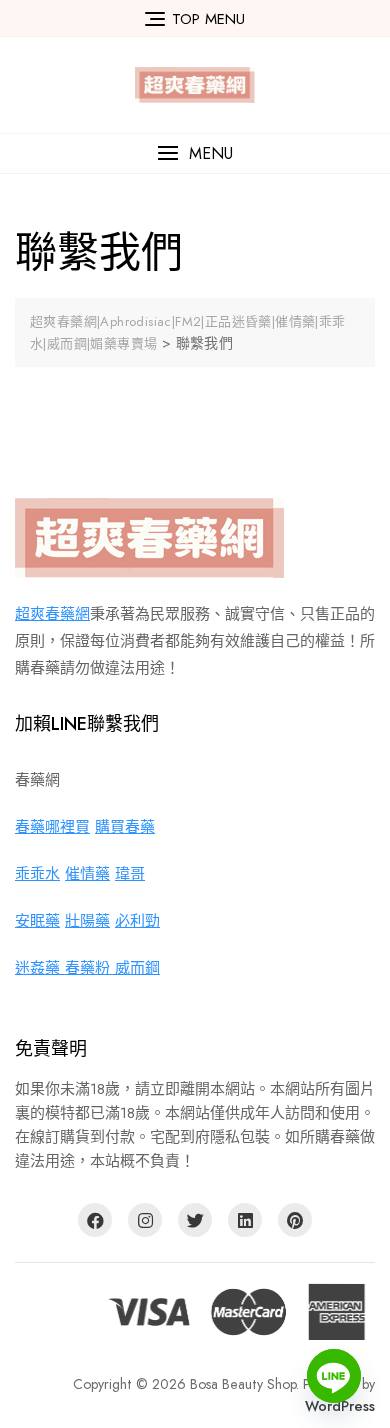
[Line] (334, 1376)
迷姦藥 (40, 968)
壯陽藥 (87, 921)
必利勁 (137, 921)
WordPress (340, 1406)
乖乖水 (37, 874)
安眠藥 (37, 921)
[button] (195, 153)
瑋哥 (130, 874)
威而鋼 (137, 968)
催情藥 (87, 874)
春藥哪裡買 (52, 827)
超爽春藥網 (52, 614)
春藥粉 (90, 968)
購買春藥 (125, 827)
